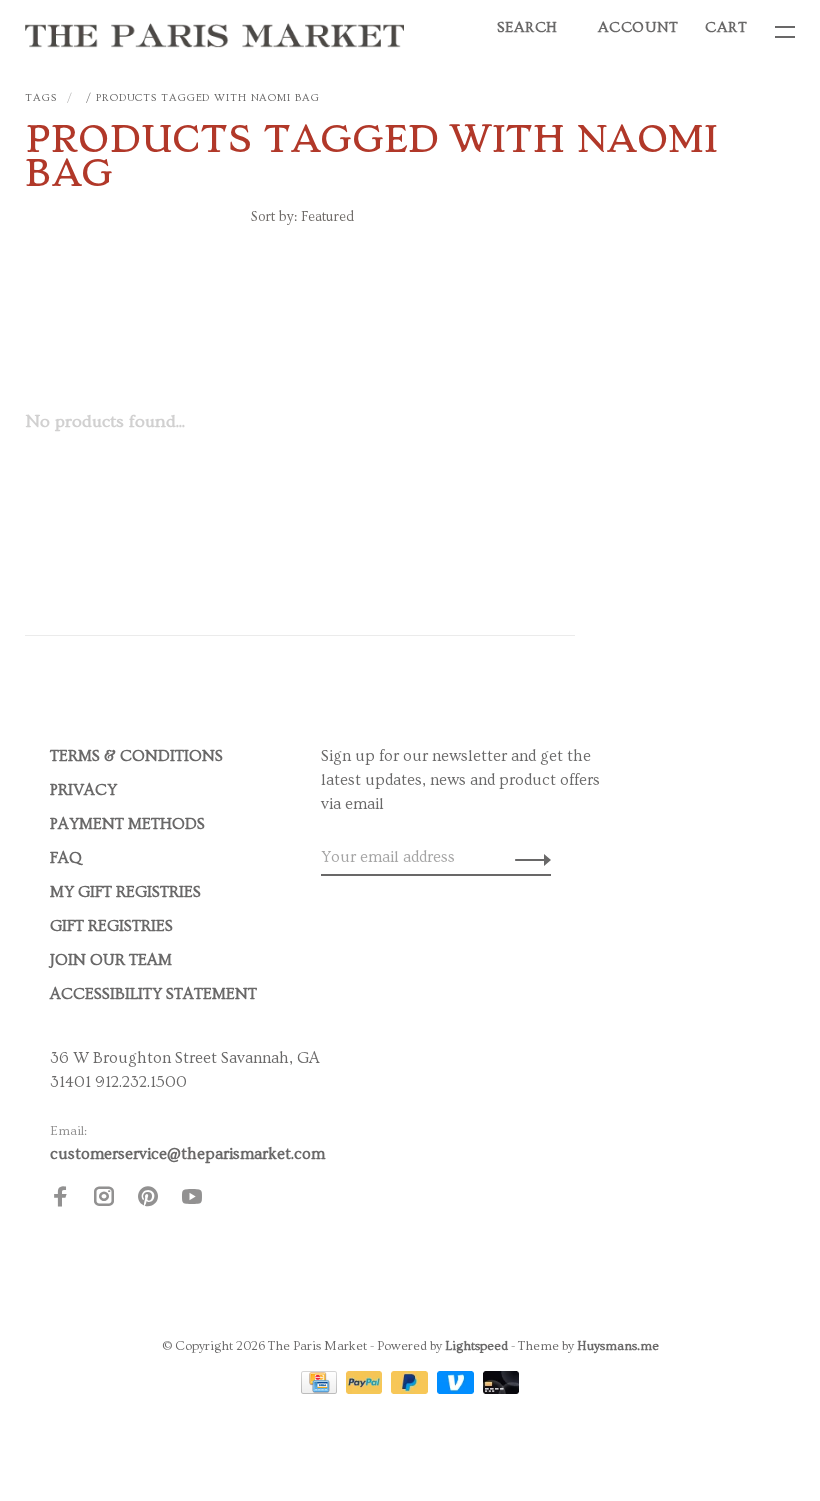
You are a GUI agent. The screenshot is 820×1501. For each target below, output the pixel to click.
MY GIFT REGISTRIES (125, 892)
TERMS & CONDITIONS (136, 756)
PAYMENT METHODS (127, 824)
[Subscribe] (527, 857)
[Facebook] (60, 1200)
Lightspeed (476, 1346)
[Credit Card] (321, 1389)
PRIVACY (83, 790)
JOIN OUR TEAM (111, 960)
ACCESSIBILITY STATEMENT (153, 994)
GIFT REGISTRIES (111, 926)
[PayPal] (366, 1389)
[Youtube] (192, 1200)
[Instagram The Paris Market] (104, 1200)
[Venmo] (457, 1389)
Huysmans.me (618, 1346)
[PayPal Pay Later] (411, 1389)
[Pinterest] (148, 1200)
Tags (41, 97)
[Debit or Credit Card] (501, 1389)
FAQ (66, 858)
